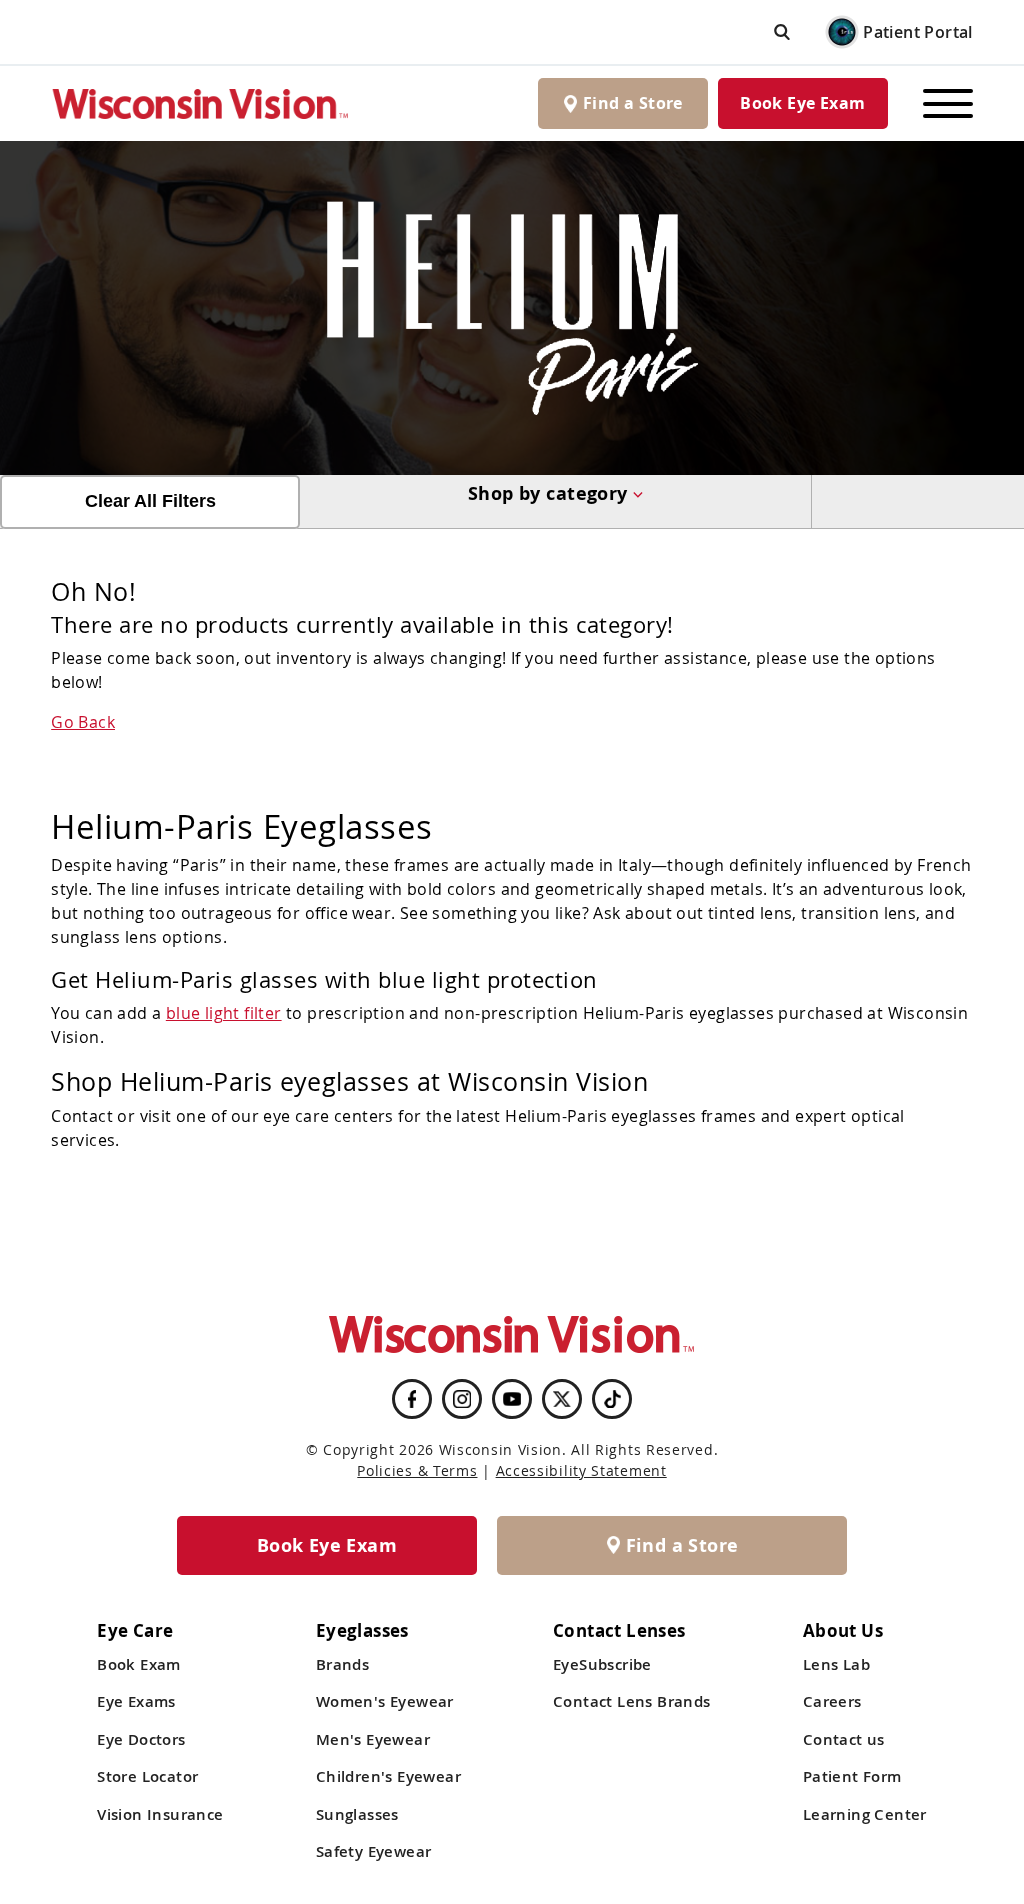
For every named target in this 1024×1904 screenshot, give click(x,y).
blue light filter (224, 1013)
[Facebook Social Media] (412, 1399)
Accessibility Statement (581, 1470)
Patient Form (852, 1776)
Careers (832, 1701)
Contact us (844, 1739)
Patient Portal (918, 32)
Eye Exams (136, 1701)
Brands (342, 1664)
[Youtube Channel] (512, 1399)
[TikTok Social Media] (612, 1399)
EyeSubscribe (602, 1664)
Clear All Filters (150, 501)
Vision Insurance (160, 1814)
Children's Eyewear (388, 1776)
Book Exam (139, 1664)
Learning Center (865, 1814)
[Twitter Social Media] (562, 1399)
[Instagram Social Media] (462, 1399)
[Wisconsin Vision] (201, 103)
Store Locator (147, 1776)
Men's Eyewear (373, 1739)
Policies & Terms (417, 1470)
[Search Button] (782, 31)
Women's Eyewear (385, 1701)
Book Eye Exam (802, 103)
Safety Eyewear (374, 1851)
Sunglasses (357, 1814)
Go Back (83, 722)
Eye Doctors (141, 1739)
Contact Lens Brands (632, 1701)
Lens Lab (836, 1664)
